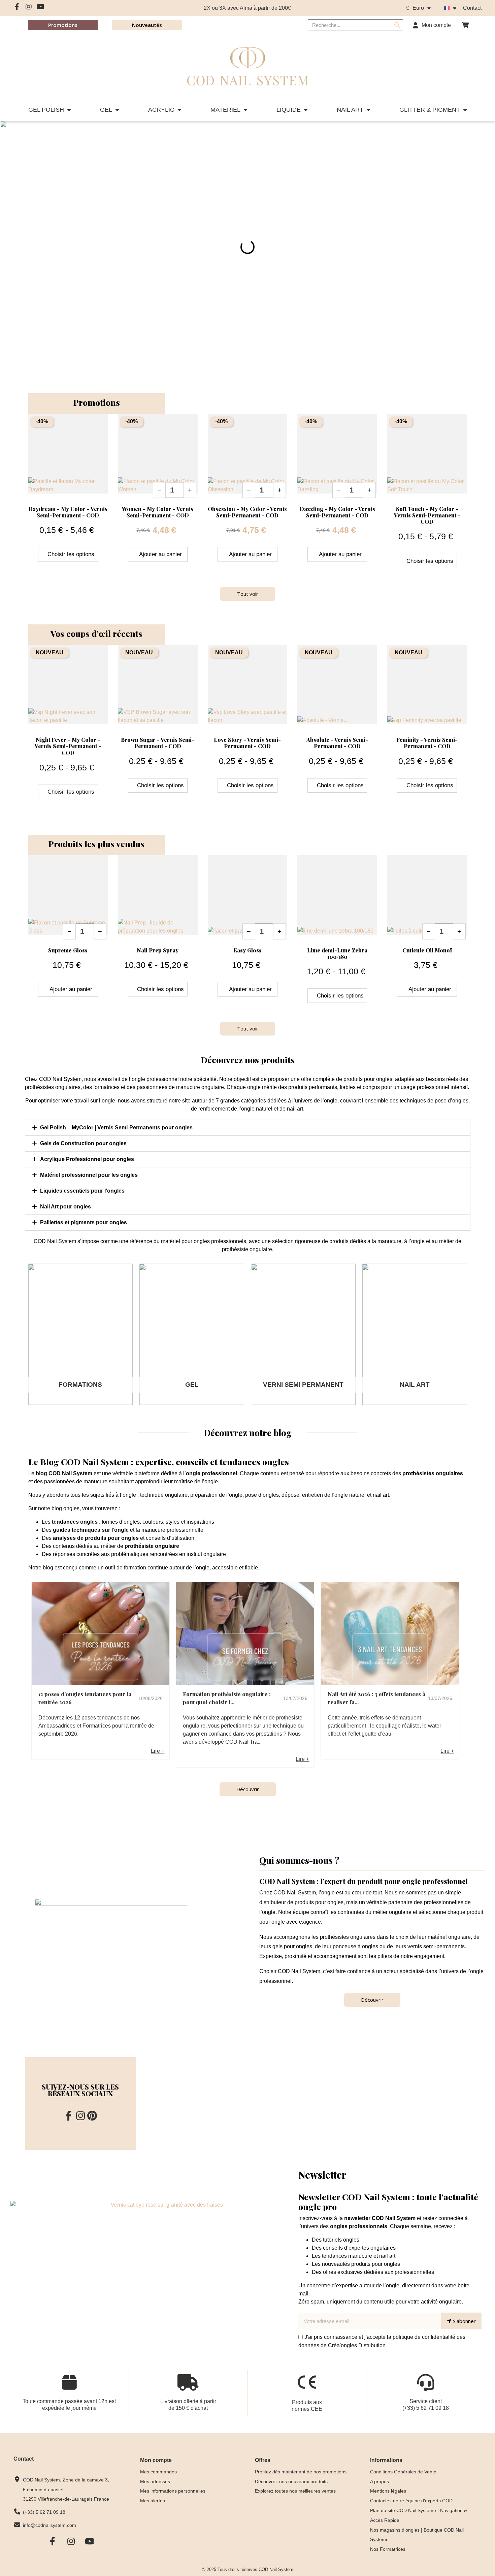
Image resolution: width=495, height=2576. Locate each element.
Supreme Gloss (68, 950)
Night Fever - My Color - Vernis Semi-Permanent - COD (68, 746)
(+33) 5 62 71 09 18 (426, 2408)
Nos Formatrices (388, 2549)
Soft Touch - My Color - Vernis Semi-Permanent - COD (427, 515)
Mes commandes (158, 2472)
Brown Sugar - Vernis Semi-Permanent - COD (158, 743)
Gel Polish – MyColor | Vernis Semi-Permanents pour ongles (116, 1128)
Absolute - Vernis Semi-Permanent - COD (337, 743)
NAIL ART (350, 110)
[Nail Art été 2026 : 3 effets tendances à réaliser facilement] (390, 1634)
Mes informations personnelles (173, 2491)
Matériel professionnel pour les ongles (89, 1175)
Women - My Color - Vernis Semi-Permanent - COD (158, 512)
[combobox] (345, 25)
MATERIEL (225, 110)
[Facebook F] (17, 7)
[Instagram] (29, 7)
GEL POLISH (46, 110)
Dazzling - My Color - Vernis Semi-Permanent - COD (337, 512)
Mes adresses (155, 2481)
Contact (472, 8)
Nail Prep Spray (158, 950)
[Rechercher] (397, 25)
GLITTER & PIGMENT (430, 110)
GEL (106, 110)
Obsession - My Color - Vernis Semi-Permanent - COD (247, 512)
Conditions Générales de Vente (403, 2472)
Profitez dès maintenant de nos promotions (301, 2472)
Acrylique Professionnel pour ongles (87, 1159)
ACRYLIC (161, 110)
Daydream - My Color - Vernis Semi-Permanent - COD (68, 512)
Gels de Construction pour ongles (83, 1143)
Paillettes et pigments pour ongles (84, 1222)
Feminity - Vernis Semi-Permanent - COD (427, 743)
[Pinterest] (92, 2116)
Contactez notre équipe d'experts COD (411, 2501)
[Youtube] (40, 7)
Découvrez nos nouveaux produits (291, 2481)
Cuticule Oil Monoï (427, 950)
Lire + (158, 1751)
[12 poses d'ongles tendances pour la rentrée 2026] (101, 1634)
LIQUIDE (289, 110)
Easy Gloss (247, 950)
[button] (465, 25)
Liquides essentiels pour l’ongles (82, 1191)
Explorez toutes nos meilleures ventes (295, 2491)
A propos (379, 2481)
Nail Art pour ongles (65, 1207)
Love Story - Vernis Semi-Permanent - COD (247, 743)
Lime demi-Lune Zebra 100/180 (337, 953)
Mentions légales (388, 2491)
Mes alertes (153, 2501)
